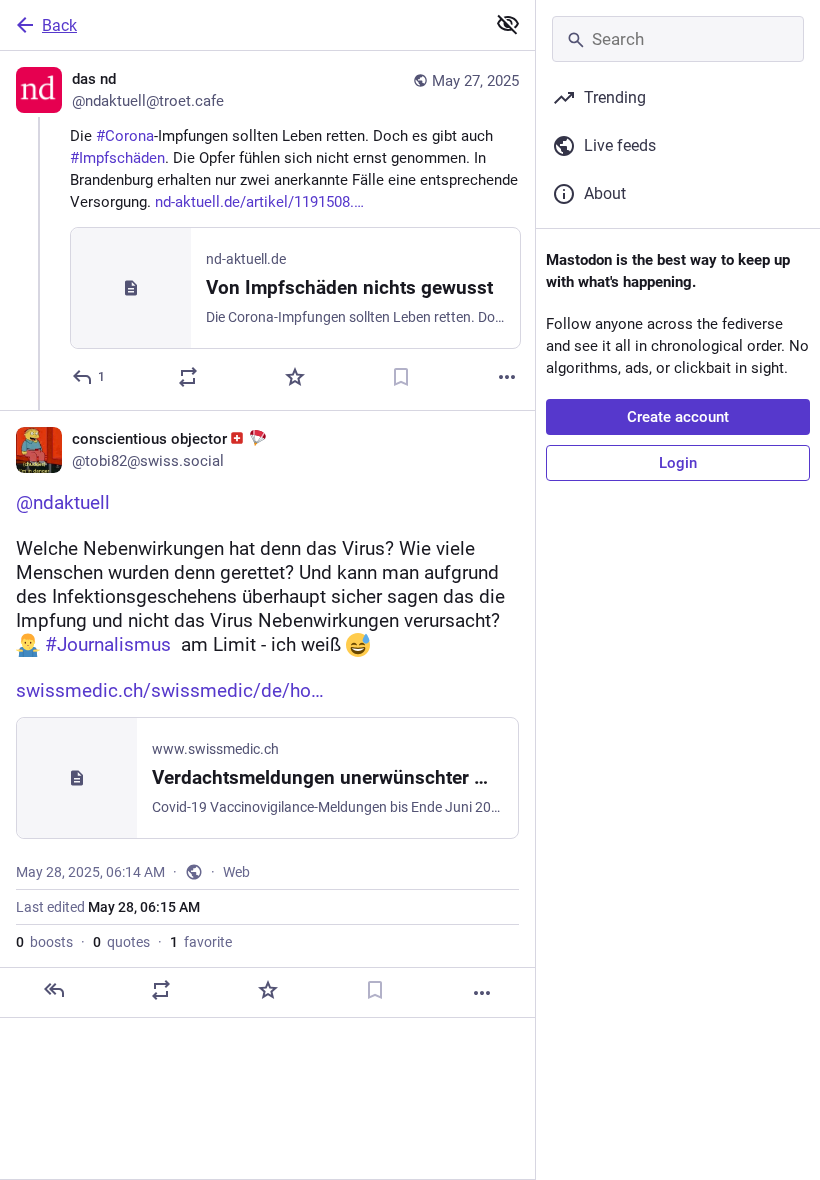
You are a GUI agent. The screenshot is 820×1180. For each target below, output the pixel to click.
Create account (678, 417)
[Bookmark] (401, 377)
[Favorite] (295, 377)
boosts (44, 942)
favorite (201, 942)
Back (59, 25)
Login (678, 463)
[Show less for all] (508, 24)
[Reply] (54, 990)
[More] (507, 377)
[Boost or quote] (188, 377)
